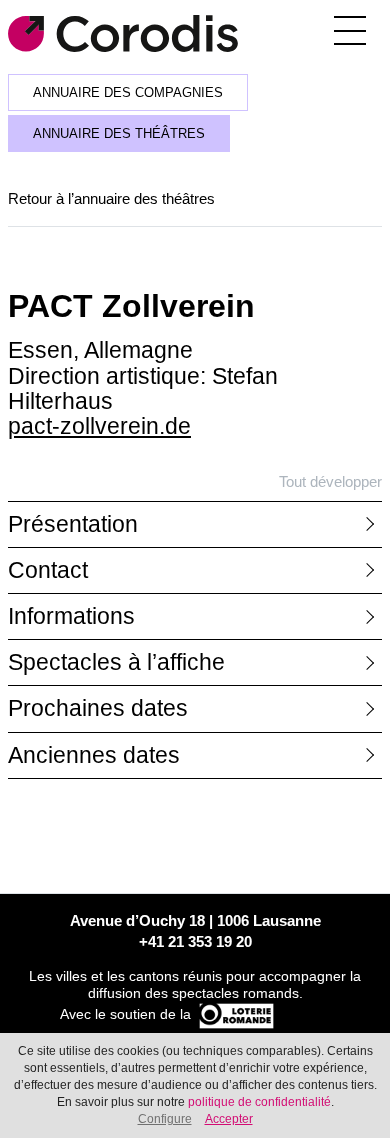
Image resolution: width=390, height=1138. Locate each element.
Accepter (229, 1119)
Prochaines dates (98, 708)
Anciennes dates (94, 755)
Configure (165, 1119)
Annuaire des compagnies (128, 93)
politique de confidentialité (259, 1102)
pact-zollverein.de (99, 426)
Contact (48, 570)
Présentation (73, 524)
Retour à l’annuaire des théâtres (111, 198)
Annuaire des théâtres (119, 134)
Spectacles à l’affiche (116, 662)
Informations (71, 616)
